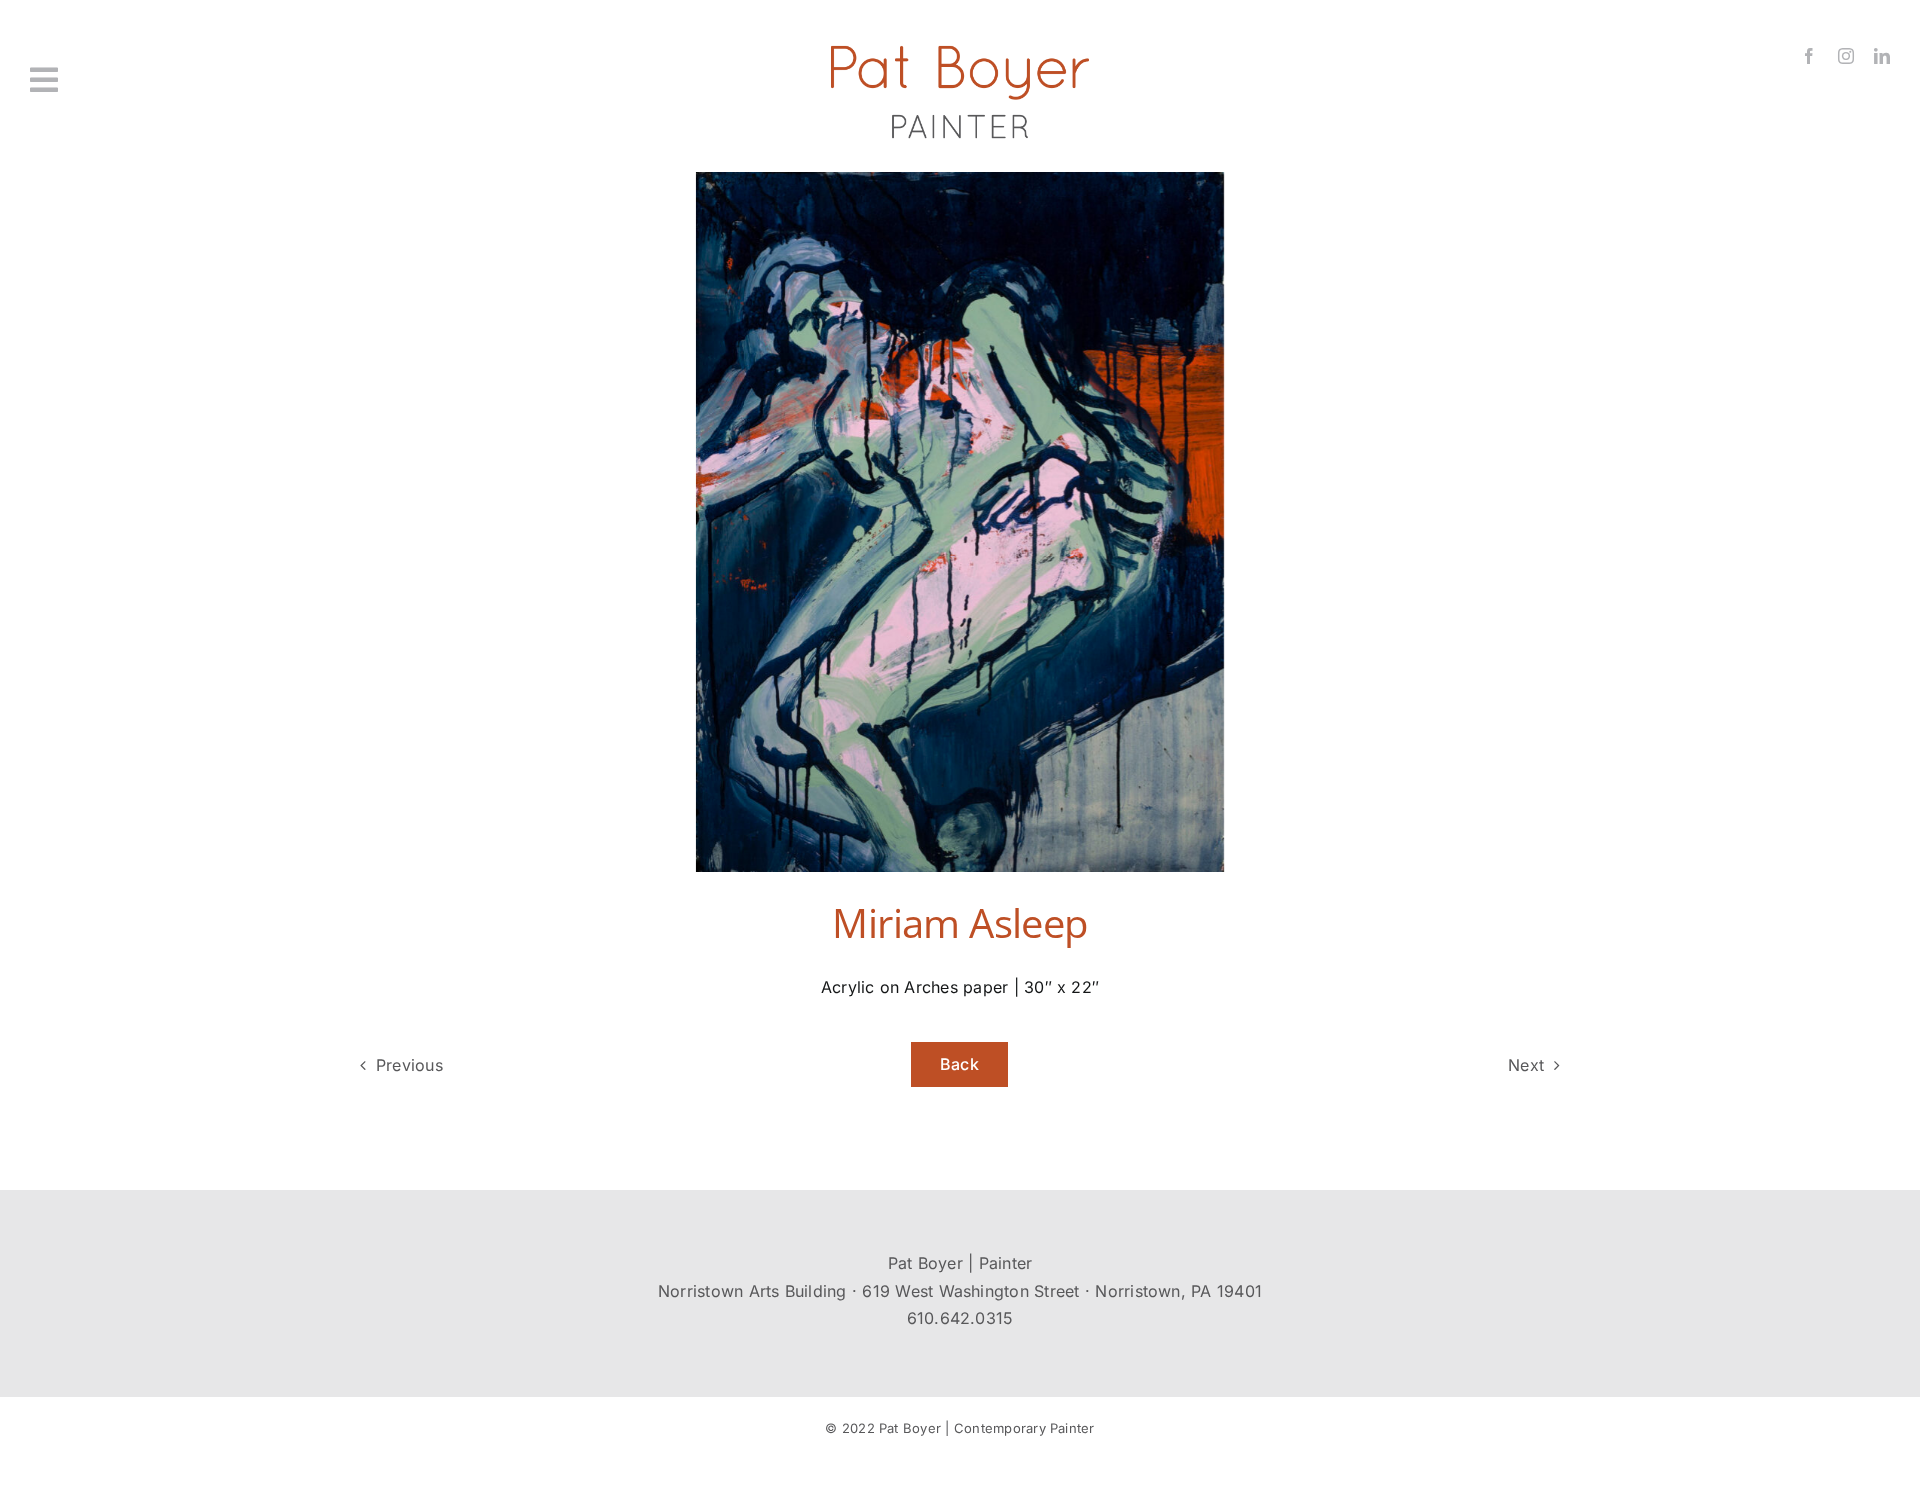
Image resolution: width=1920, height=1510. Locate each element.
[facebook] (1809, 56)
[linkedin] (1882, 56)
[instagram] (1846, 56)
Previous (409, 1065)
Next (1526, 1065)
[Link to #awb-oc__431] (181, 80)
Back (959, 1064)
